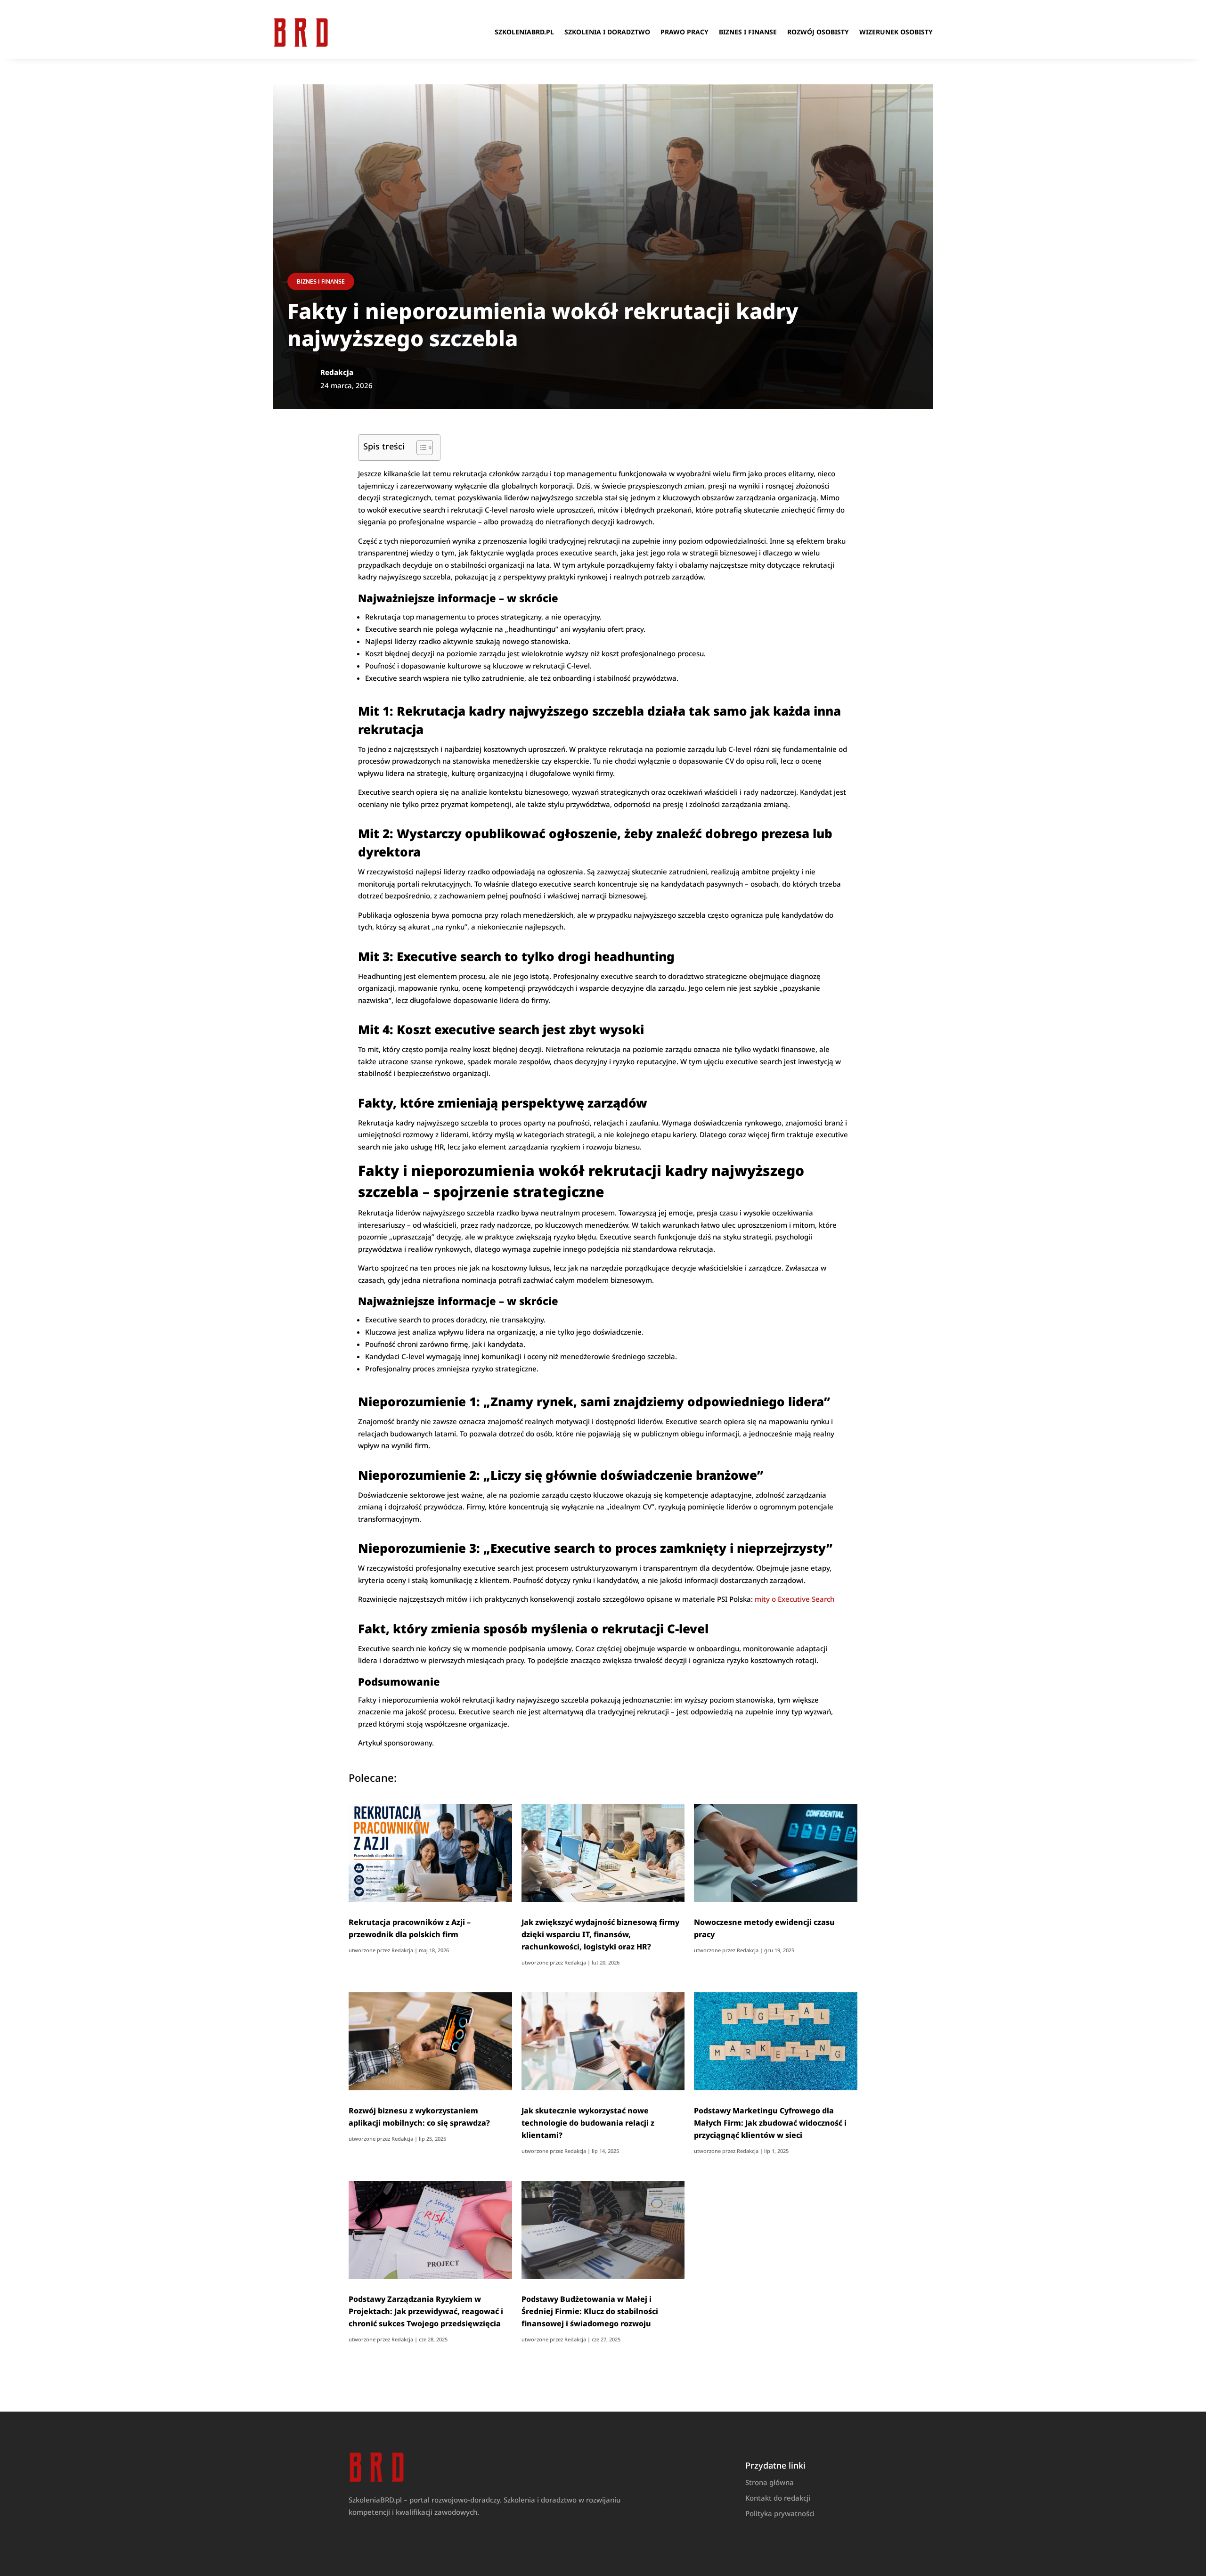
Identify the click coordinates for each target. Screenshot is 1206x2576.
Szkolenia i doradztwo (607, 32)
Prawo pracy (684, 32)
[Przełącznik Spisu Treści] (420, 448)
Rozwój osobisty (818, 32)
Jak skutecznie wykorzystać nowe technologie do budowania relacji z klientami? (588, 2123)
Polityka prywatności (780, 2513)
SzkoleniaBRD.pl (524, 32)
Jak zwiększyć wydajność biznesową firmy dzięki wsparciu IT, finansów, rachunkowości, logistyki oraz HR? (600, 1934)
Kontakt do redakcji (778, 2498)
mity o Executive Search (794, 1599)
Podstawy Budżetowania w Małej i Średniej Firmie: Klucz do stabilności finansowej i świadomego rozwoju (590, 2311)
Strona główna (770, 2482)
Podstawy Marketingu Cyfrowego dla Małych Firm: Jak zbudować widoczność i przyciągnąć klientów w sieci (770, 2123)
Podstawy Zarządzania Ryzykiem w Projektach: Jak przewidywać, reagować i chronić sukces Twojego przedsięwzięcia (426, 2311)
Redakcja (402, 1950)
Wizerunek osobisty (896, 32)
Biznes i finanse (748, 32)
